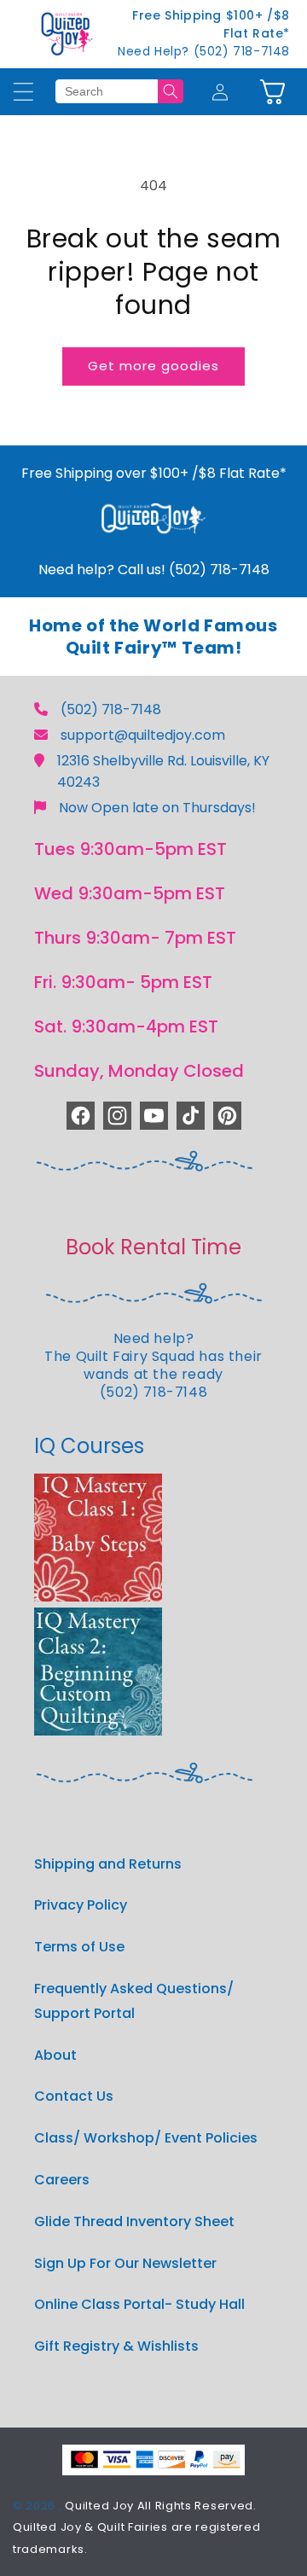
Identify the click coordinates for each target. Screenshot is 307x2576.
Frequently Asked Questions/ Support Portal (134, 2001)
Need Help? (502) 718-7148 (204, 51)
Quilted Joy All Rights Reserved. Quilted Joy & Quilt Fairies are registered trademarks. (136, 2527)
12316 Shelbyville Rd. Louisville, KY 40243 (163, 771)
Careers (62, 2180)
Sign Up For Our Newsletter (125, 2263)
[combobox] (107, 91)
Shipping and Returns (108, 1864)
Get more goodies (153, 366)
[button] (272, 92)
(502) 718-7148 (111, 709)
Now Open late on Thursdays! (157, 808)
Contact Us (74, 2096)
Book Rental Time (153, 1247)
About (55, 2055)
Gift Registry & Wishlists (116, 2346)
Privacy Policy (81, 1905)
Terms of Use (79, 1947)
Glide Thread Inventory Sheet (134, 2221)
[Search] (171, 91)
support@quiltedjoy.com (143, 735)
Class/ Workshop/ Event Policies (146, 2138)
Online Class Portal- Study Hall (139, 2304)
